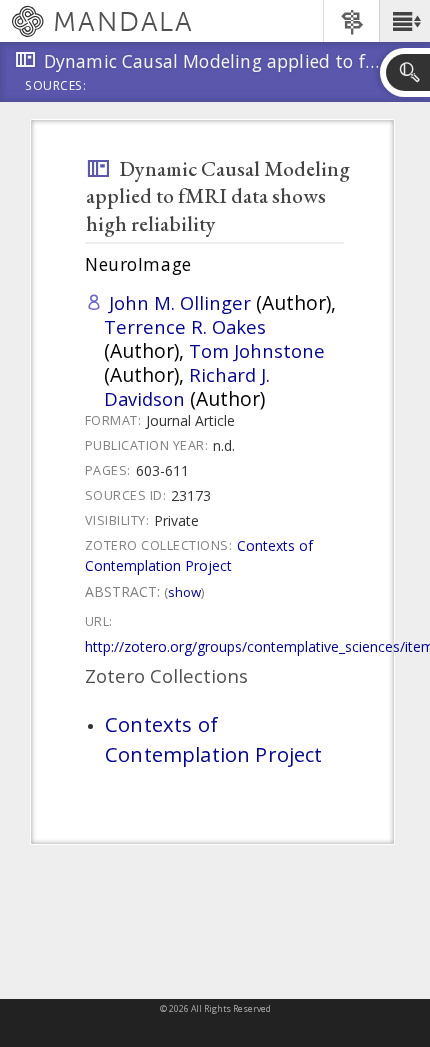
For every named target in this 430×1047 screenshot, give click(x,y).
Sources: (56, 87)
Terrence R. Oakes (185, 326)
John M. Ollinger (180, 302)
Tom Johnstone (257, 350)
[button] (404, 21)
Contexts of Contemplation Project (199, 555)
